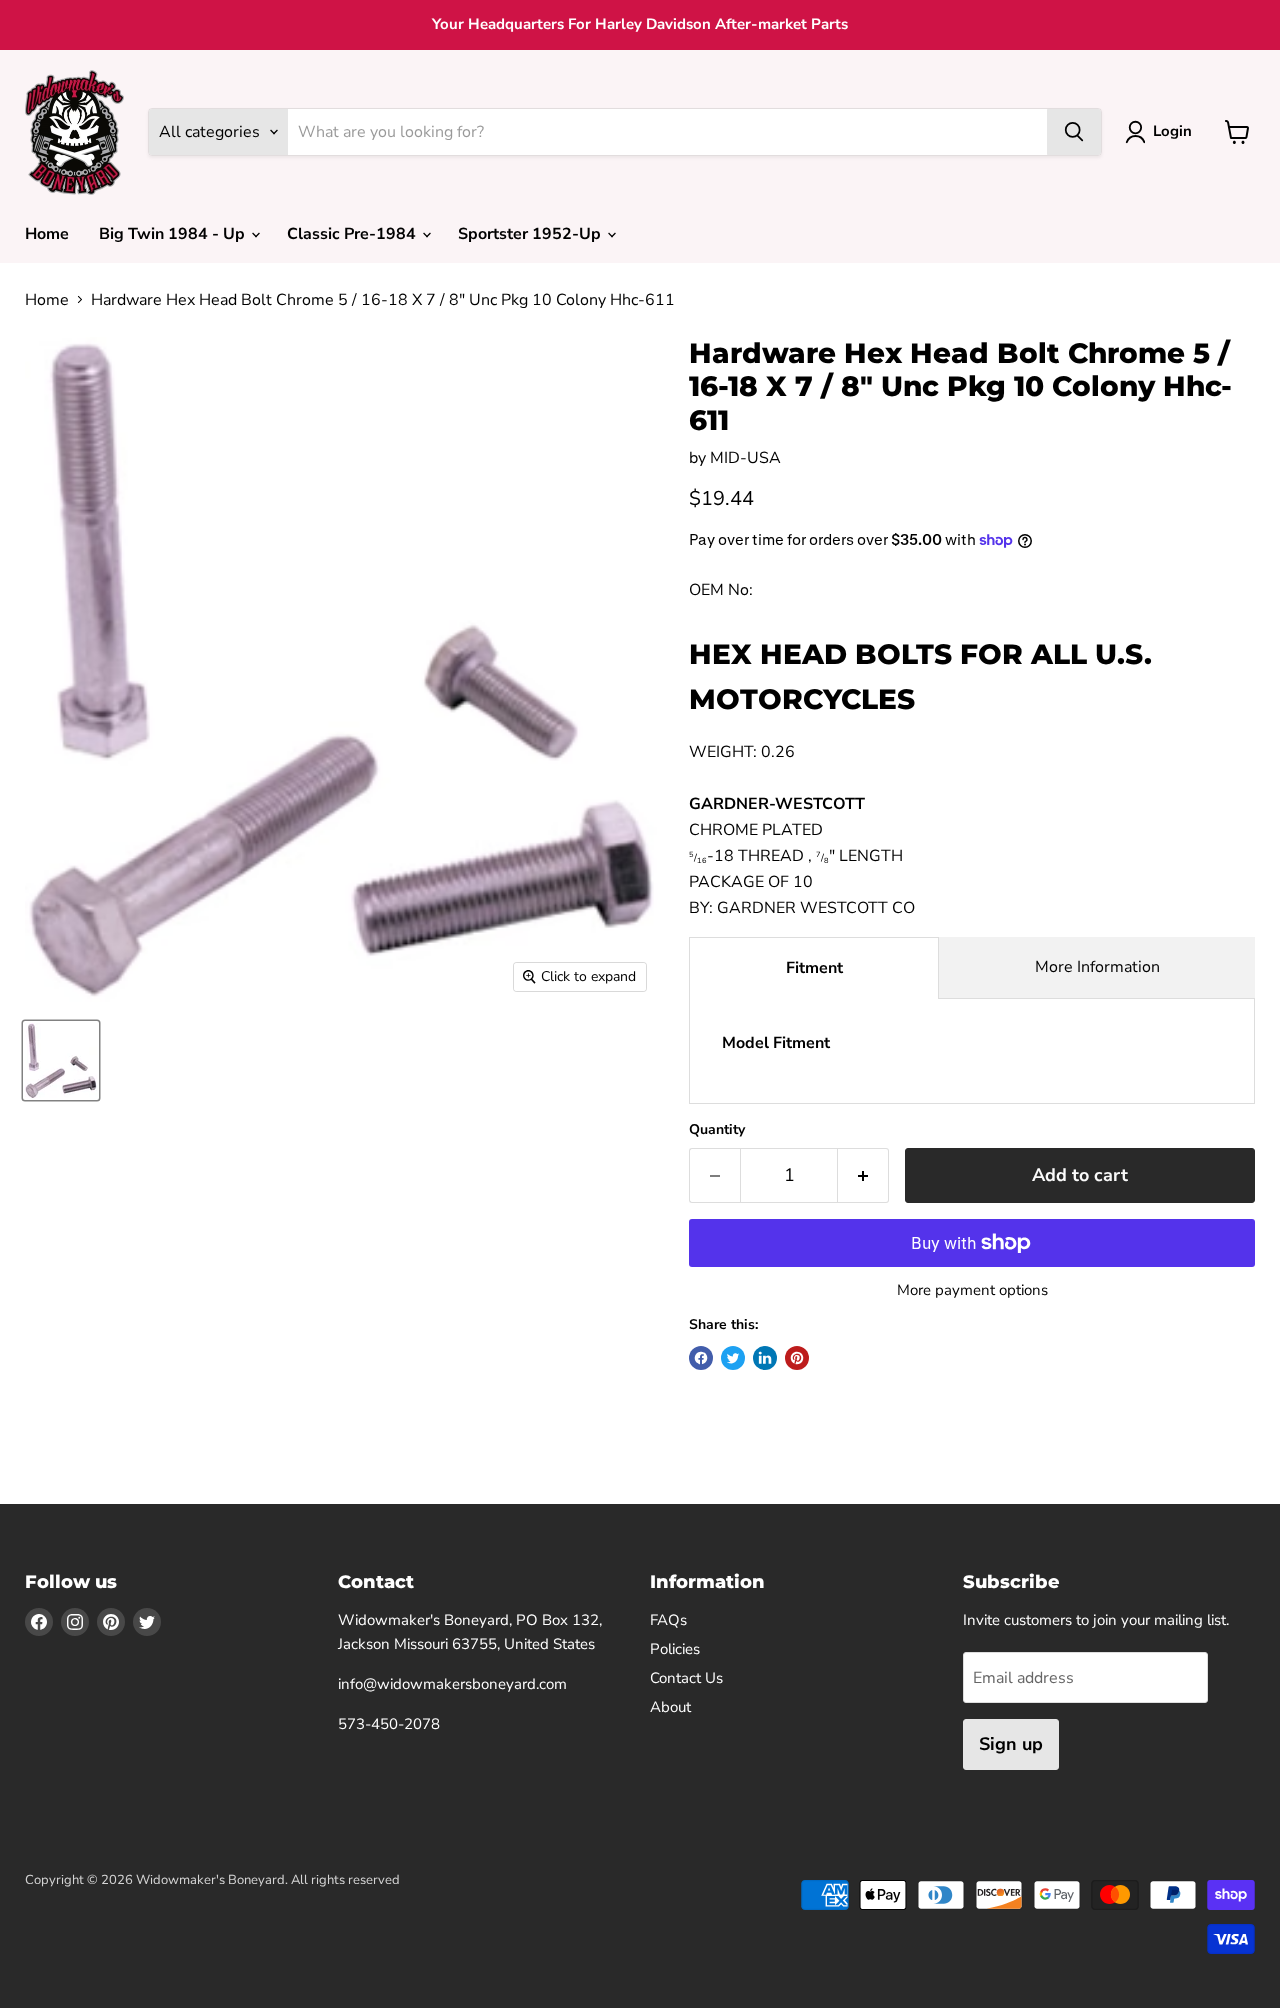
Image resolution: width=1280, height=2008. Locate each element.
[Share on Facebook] (701, 1358)
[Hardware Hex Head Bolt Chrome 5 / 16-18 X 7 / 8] (61, 1060)
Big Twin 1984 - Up (174, 234)
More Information (1097, 967)
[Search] (1074, 132)
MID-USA (745, 458)
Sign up (1011, 1744)
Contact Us (686, 1678)
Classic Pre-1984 (353, 234)
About (670, 1707)
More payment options (972, 1290)
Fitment (814, 968)
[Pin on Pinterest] (797, 1358)
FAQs (668, 1620)
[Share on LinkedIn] (765, 1358)
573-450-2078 (389, 1724)
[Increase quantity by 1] (863, 1175)
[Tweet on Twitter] (733, 1358)
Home (47, 234)
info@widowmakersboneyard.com (452, 1684)
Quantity (717, 1130)
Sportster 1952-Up (531, 234)
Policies (675, 1649)
